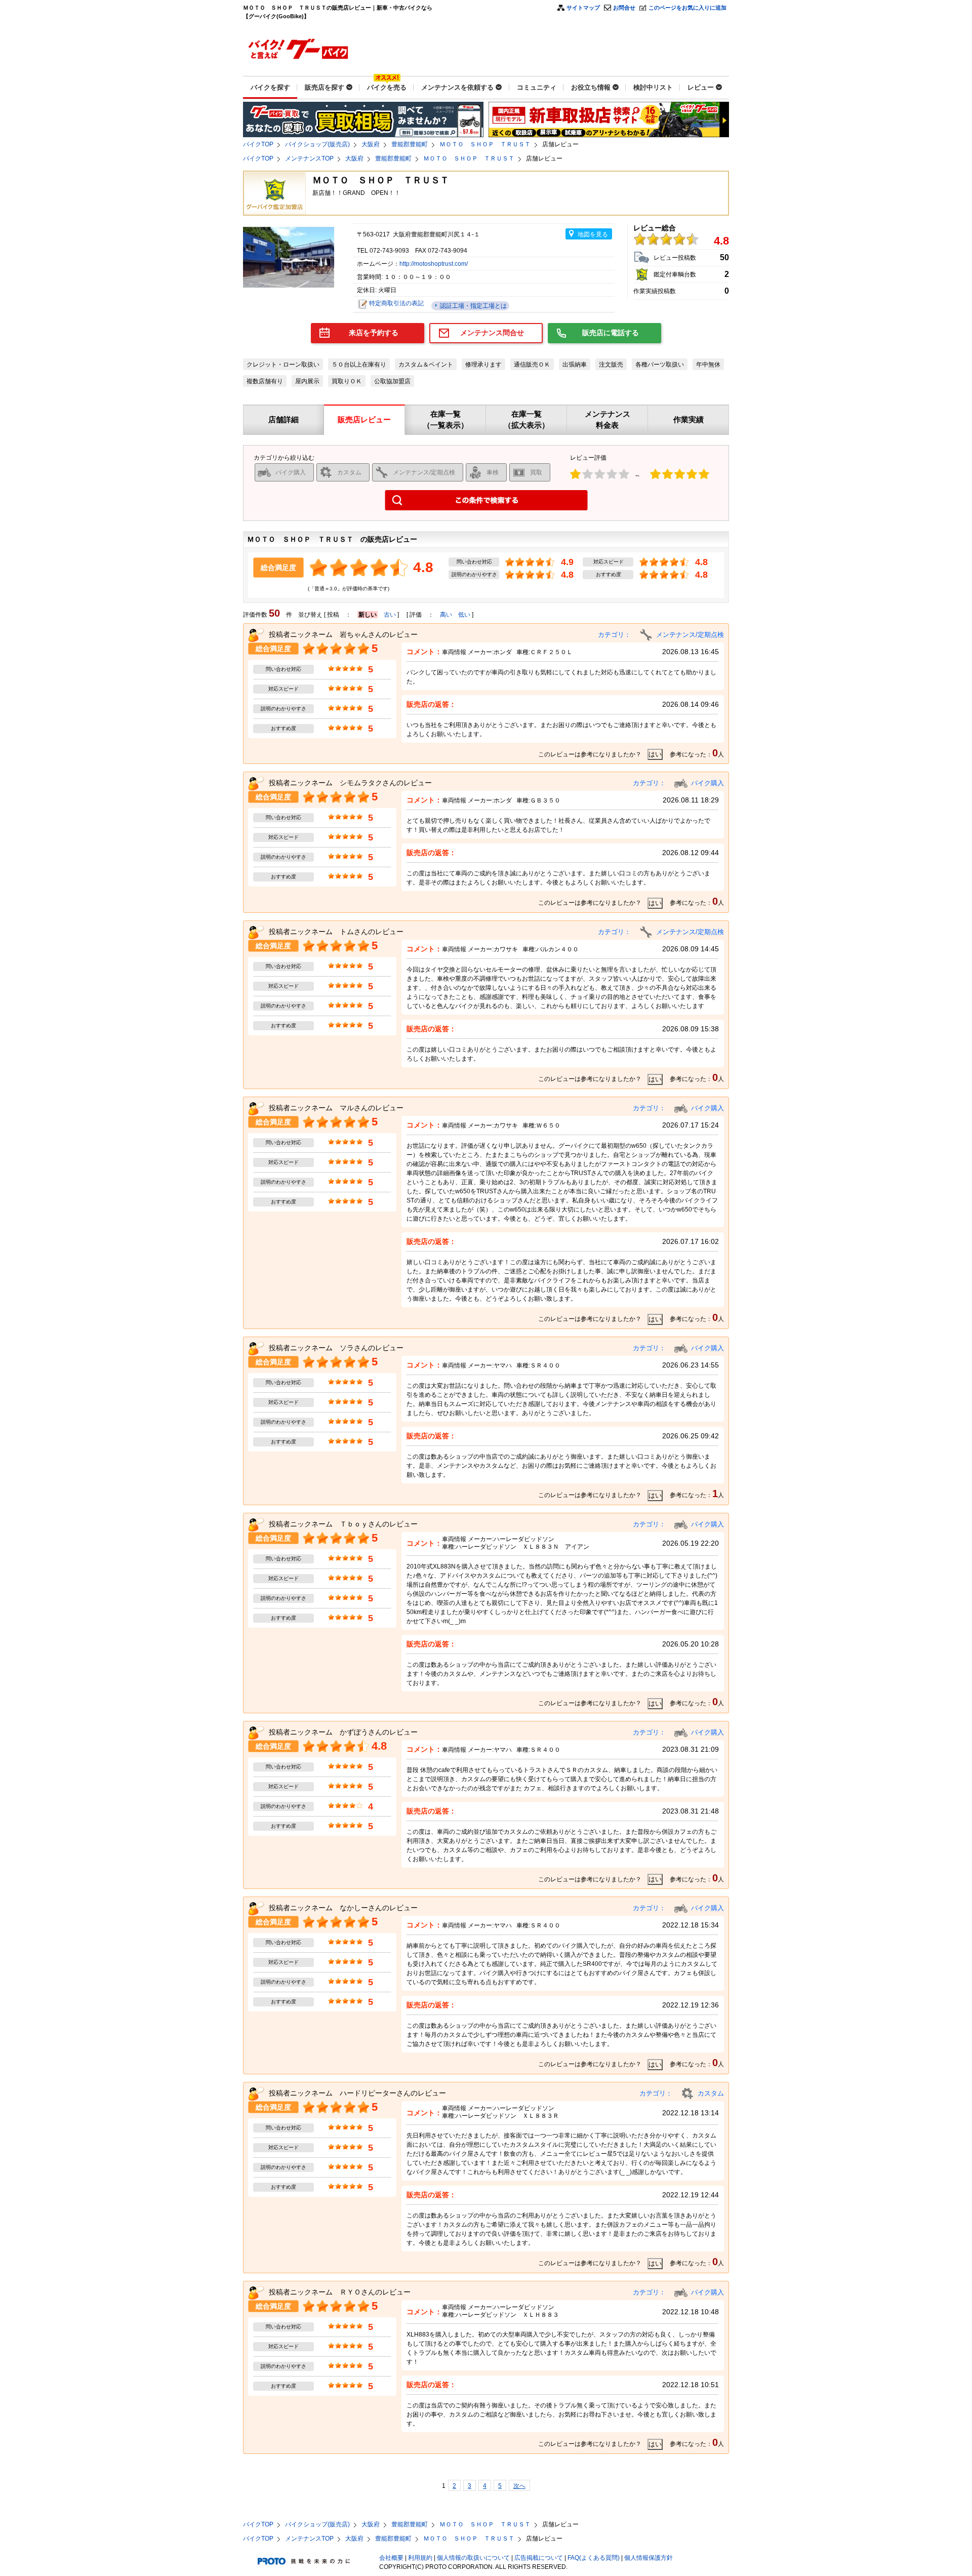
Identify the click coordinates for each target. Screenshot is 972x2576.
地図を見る (593, 234)
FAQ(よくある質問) (594, 2558)
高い (446, 615)
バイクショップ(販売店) (317, 144)
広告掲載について (539, 2558)
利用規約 (420, 2558)
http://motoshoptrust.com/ (434, 264)
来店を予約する (374, 333)
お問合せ (624, 8)
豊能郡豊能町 (410, 144)
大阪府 (371, 144)
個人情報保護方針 (649, 2558)
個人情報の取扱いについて (473, 2558)
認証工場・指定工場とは (473, 306)
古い (390, 615)
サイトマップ (583, 8)
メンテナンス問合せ (492, 333)
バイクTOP (258, 144)
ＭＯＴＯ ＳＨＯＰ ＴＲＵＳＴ (485, 144)
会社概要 (391, 2558)
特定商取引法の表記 (396, 303)
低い (464, 615)
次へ (519, 2486)
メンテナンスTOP (309, 158)
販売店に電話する (611, 333)
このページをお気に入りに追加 (687, 8)
